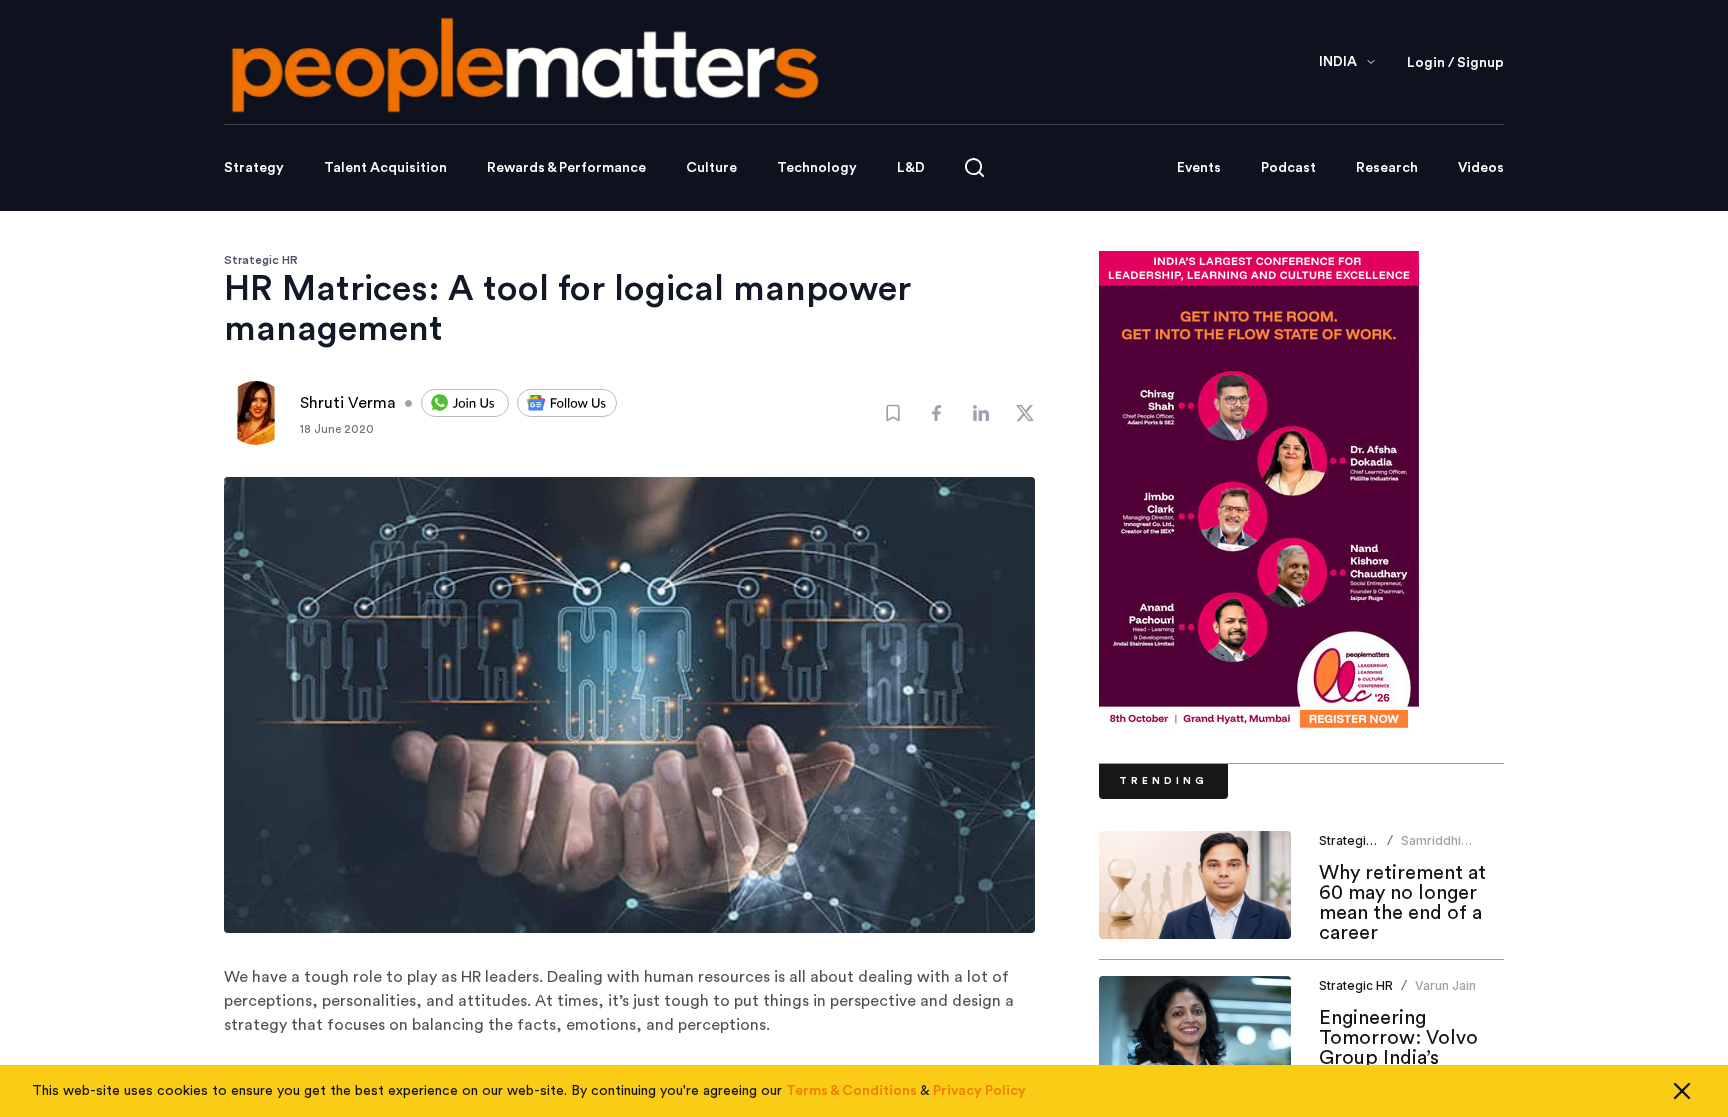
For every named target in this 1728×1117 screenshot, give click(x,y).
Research (1387, 168)
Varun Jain (1445, 985)
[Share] (937, 413)
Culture (711, 168)
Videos (1481, 168)
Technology (817, 168)
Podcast (1288, 168)
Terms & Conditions (851, 1091)
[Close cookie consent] (1682, 1091)
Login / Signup (1455, 63)
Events (1199, 168)
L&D (911, 168)
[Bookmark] (893, 413)
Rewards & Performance (566, 168)
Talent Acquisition (385, 168)
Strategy (254, 168)
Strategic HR (261, 260)
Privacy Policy (979, 1091)
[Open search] (974, 167)
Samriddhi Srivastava (1432, 848)
